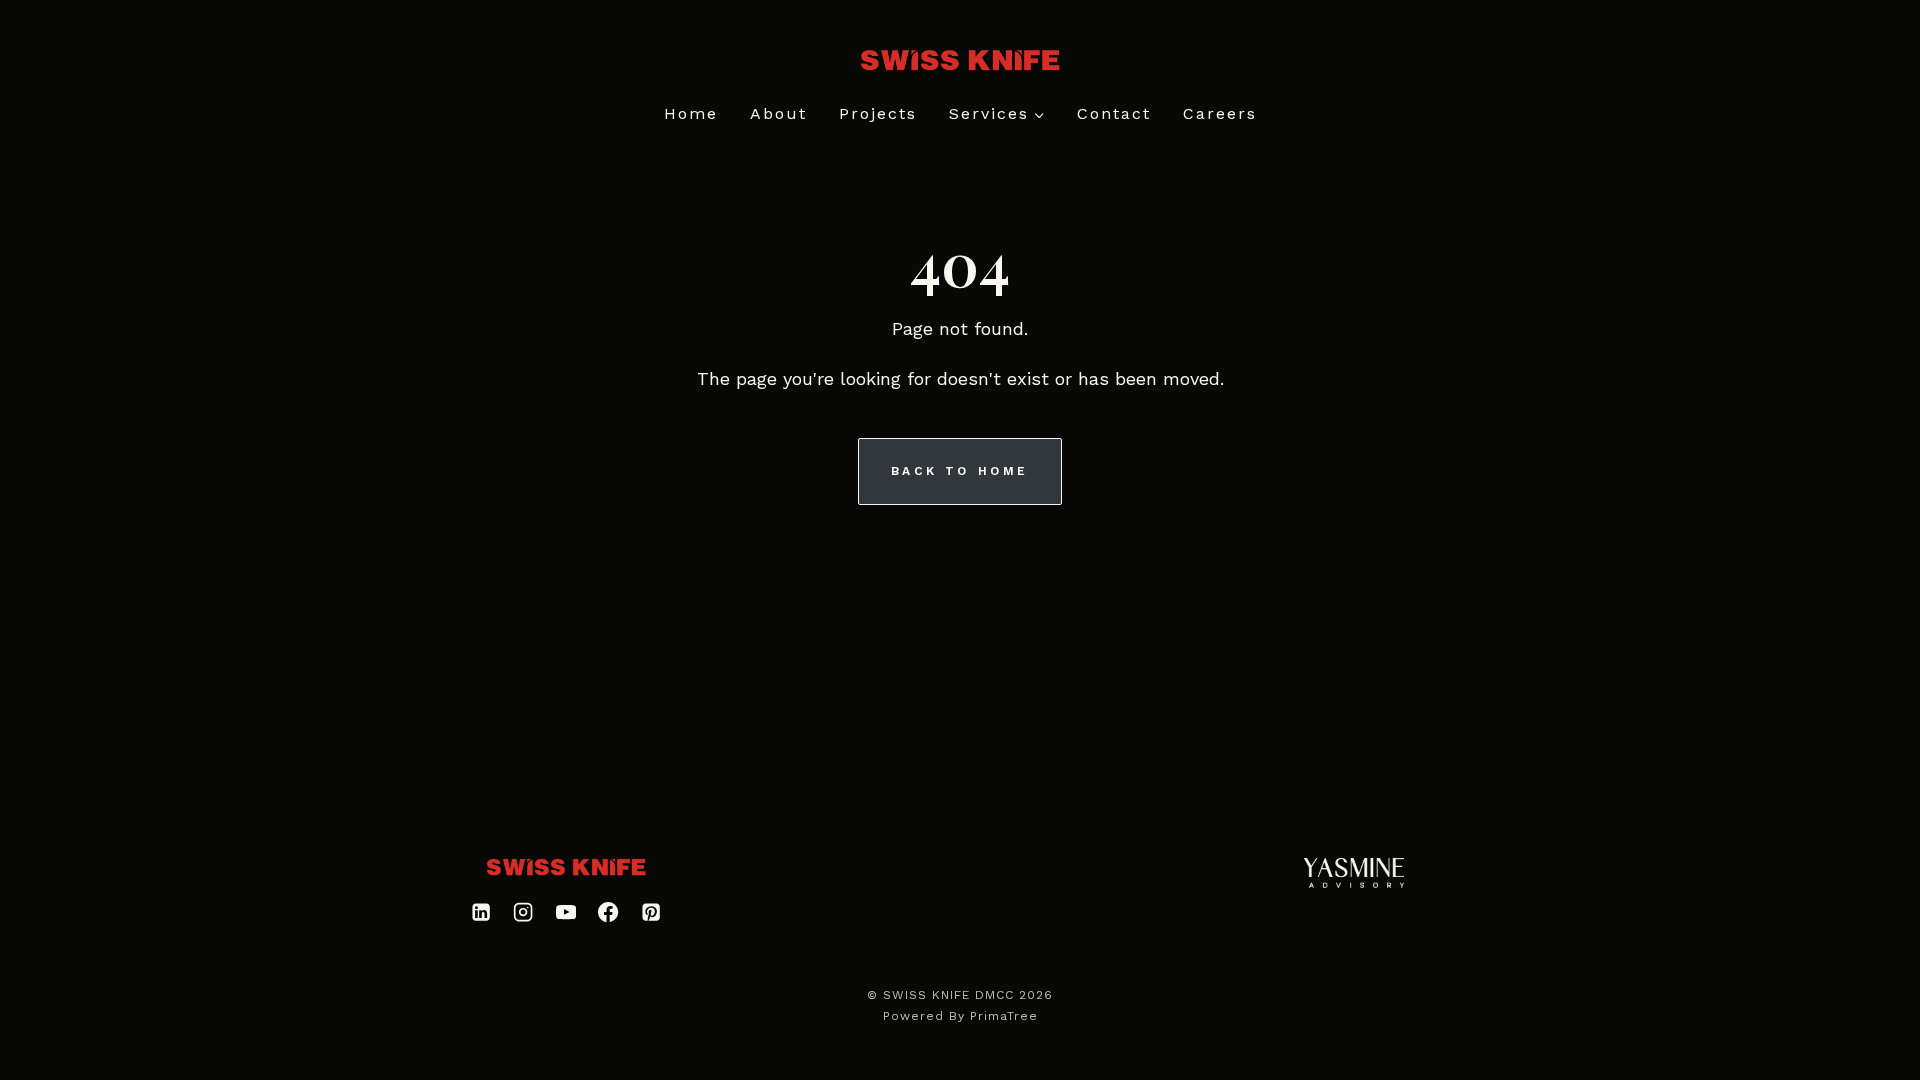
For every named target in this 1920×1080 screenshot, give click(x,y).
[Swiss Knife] (566, 867)
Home (691, 113)
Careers (1220, 113)
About (778, 113)
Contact (1114, 113)
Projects (878, 113)
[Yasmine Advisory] (1354, 872)
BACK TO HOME (960, 471)
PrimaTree (1004, 1016)
